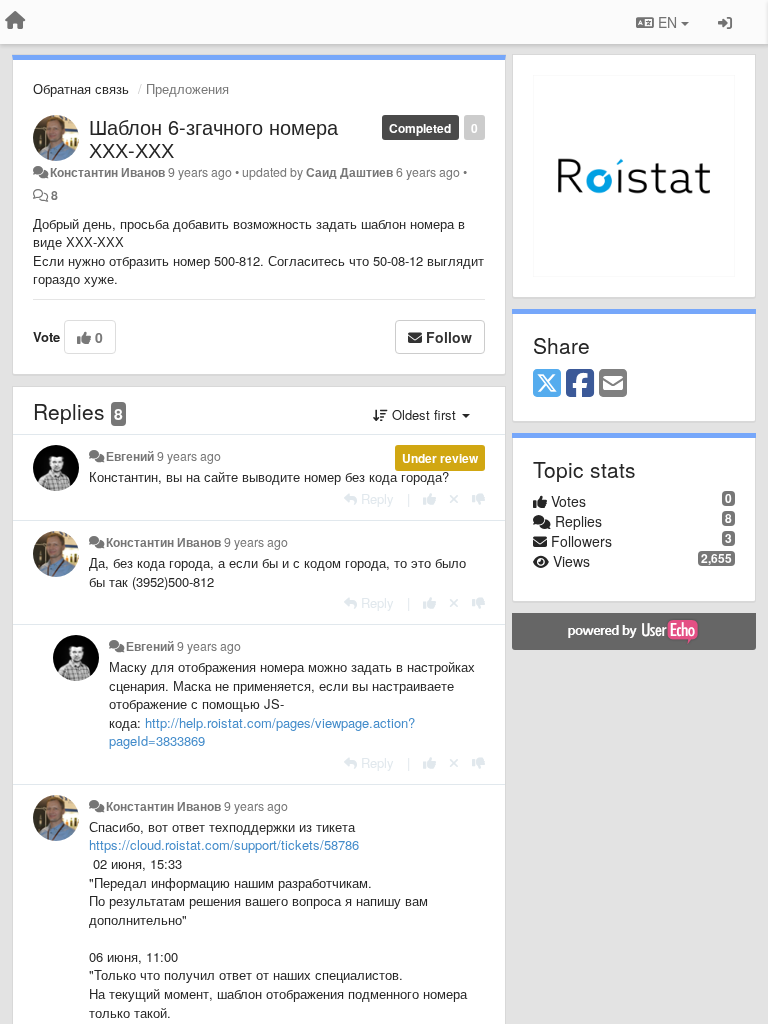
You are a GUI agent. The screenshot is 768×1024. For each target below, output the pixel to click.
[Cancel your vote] (454, 498)
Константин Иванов (107, 172)
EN (667, 22)
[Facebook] (580, 384)
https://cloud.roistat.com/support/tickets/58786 (224, 844)
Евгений (130, 456)
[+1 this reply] (429, 498)
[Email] (613, 384)
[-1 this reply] (478, 498)
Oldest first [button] (424, 414)
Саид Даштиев (349, 172)
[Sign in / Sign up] (725, 22)
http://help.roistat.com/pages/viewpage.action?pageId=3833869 (262, 732)
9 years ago (189, 456)
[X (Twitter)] (547, 384)
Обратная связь (81, 88)
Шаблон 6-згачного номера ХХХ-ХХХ (213, 138)
